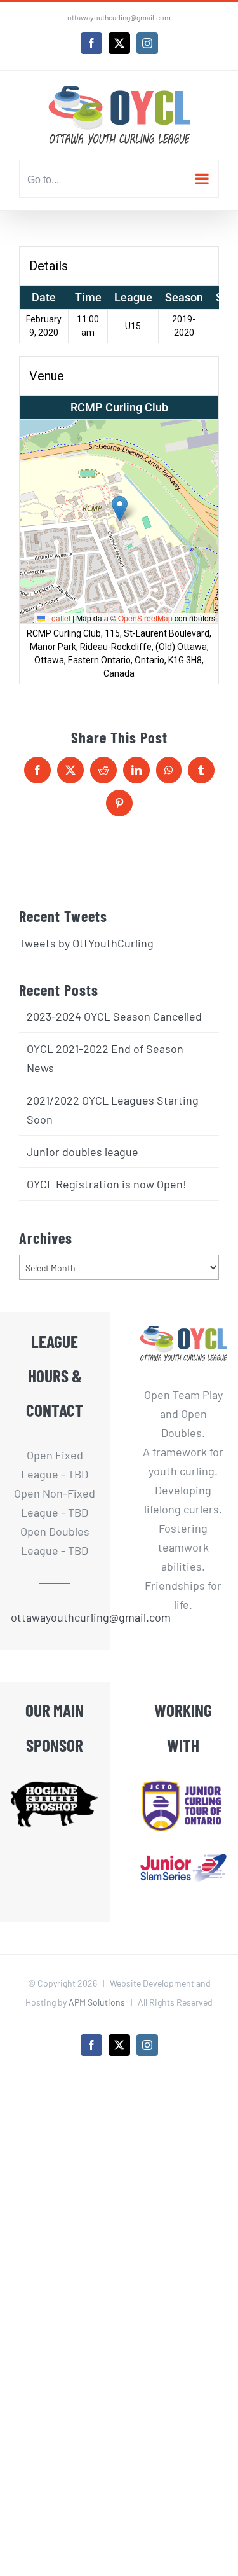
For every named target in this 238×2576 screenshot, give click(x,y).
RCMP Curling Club (119, 407)
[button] (120, 508)
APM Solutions (97, 2002)
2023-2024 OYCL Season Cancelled (114, 1016)
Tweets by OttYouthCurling (86, 943)
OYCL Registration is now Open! (107, 1184)
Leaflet (58, 618)
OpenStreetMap (145, 618)
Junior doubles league (83, 1152)
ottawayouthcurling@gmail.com (119, 17)
